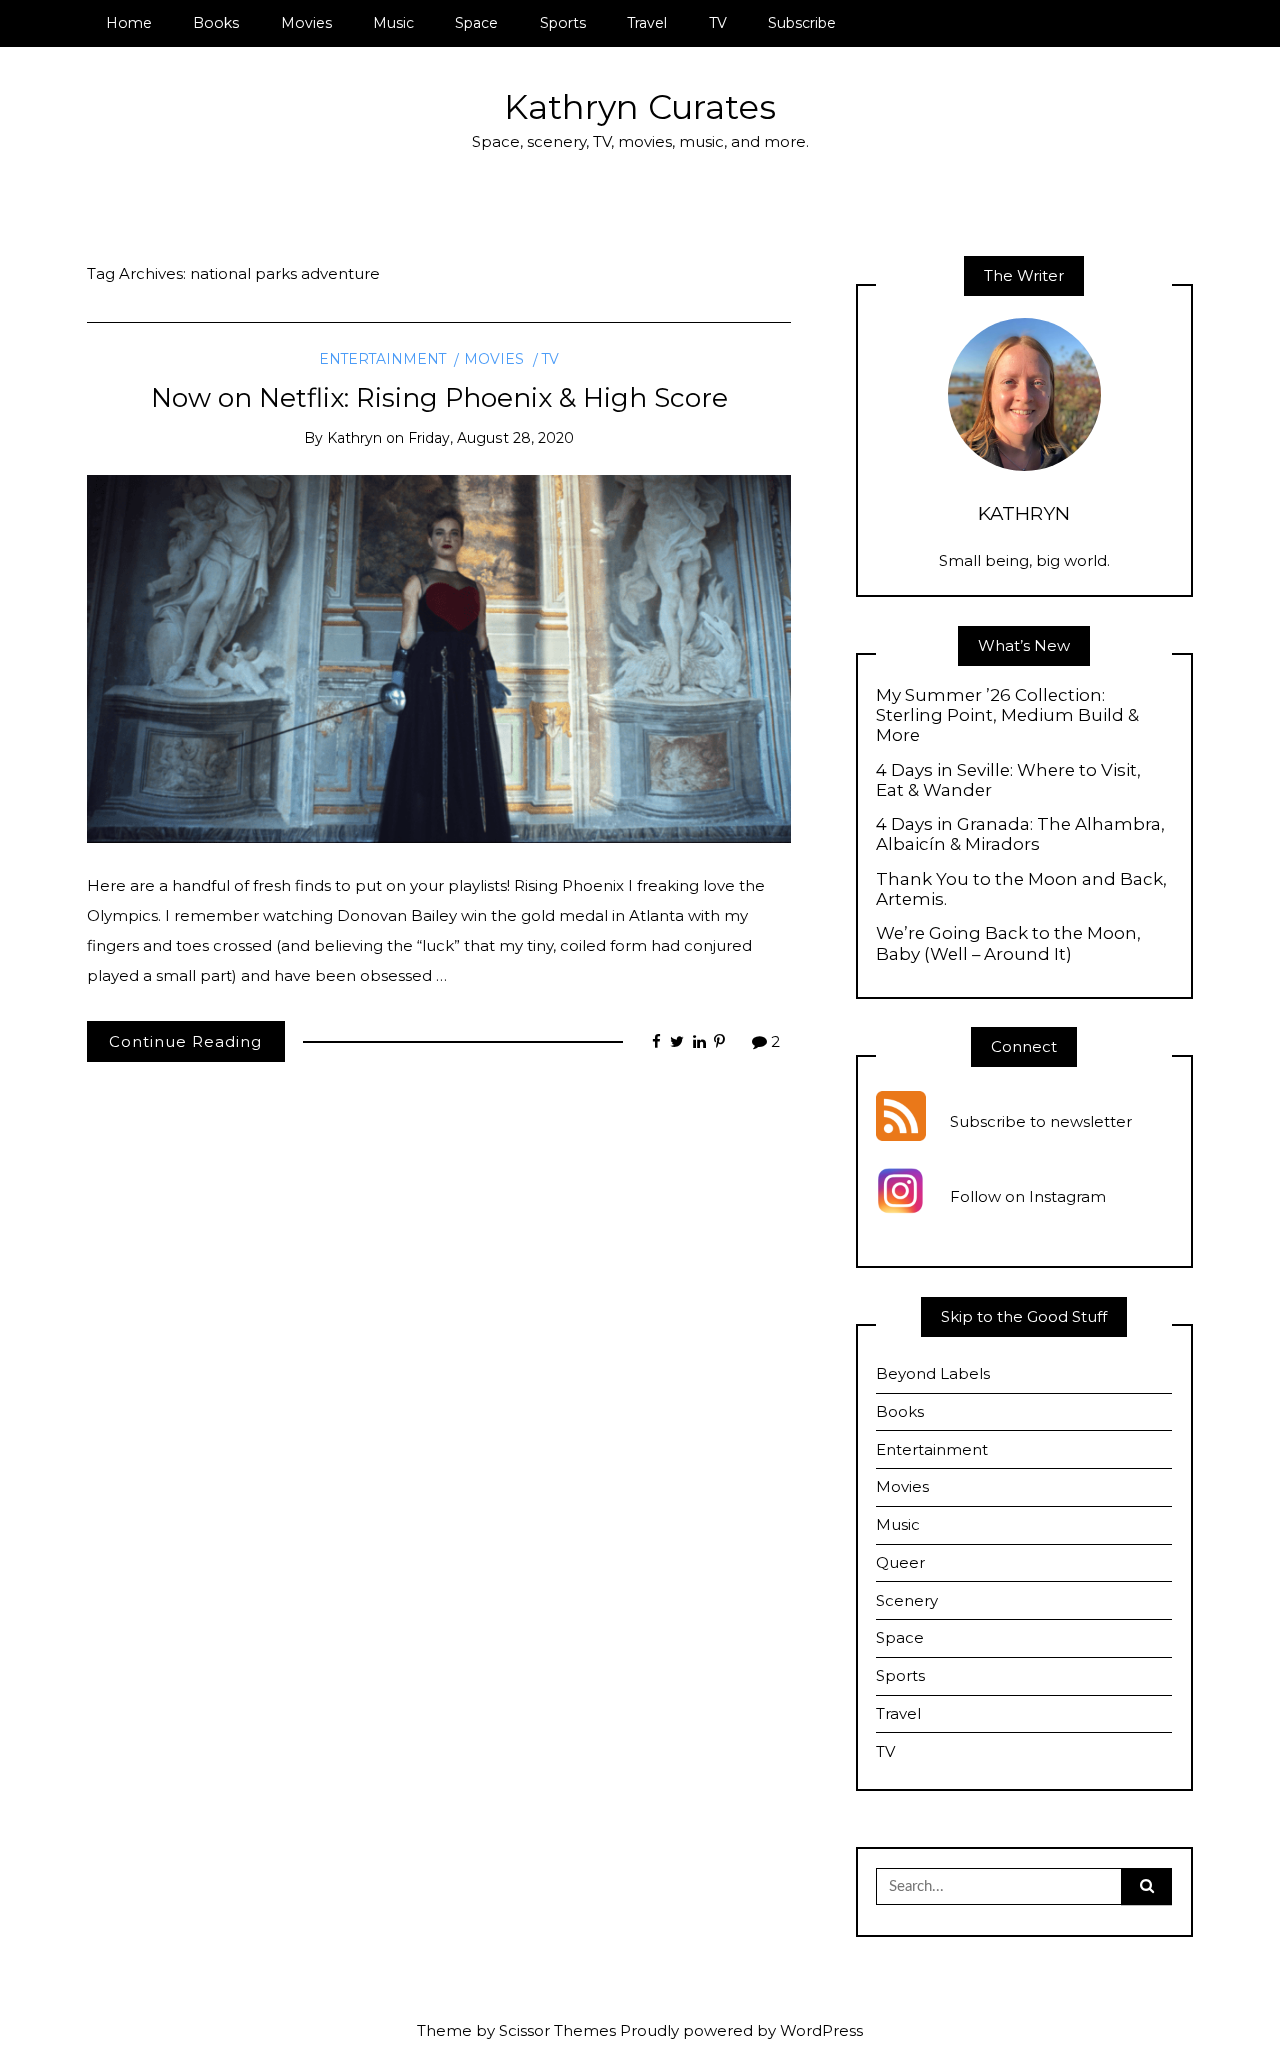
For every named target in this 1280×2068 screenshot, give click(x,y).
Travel (647, 23)
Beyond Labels (933, 1373)
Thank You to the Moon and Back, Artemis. (1021, 889)
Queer (900, 1562)
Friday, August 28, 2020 (491, 438)
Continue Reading (185, 1041)
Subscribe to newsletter (1041, 1122)
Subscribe (802, 23)
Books (216, 23)
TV (718, 23)
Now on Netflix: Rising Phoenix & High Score (439, 398)
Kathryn (354, 438)
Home (129, 23)
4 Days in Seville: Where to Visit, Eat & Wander (1008, 780)
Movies (306, 23)
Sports (563, 23)
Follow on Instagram (1028, 1197)
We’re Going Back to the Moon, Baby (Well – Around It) (1008, 943)
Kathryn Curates (640, 106)
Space (476, 23)
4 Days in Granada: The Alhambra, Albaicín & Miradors (1020, 834)
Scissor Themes (557, 2030)
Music (393, 23)
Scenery (907, 1600)
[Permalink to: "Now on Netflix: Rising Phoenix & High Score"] (439, 657)
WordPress (821, 2030)
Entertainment (382, 359)
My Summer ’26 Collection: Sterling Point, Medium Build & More (1007, 715)
